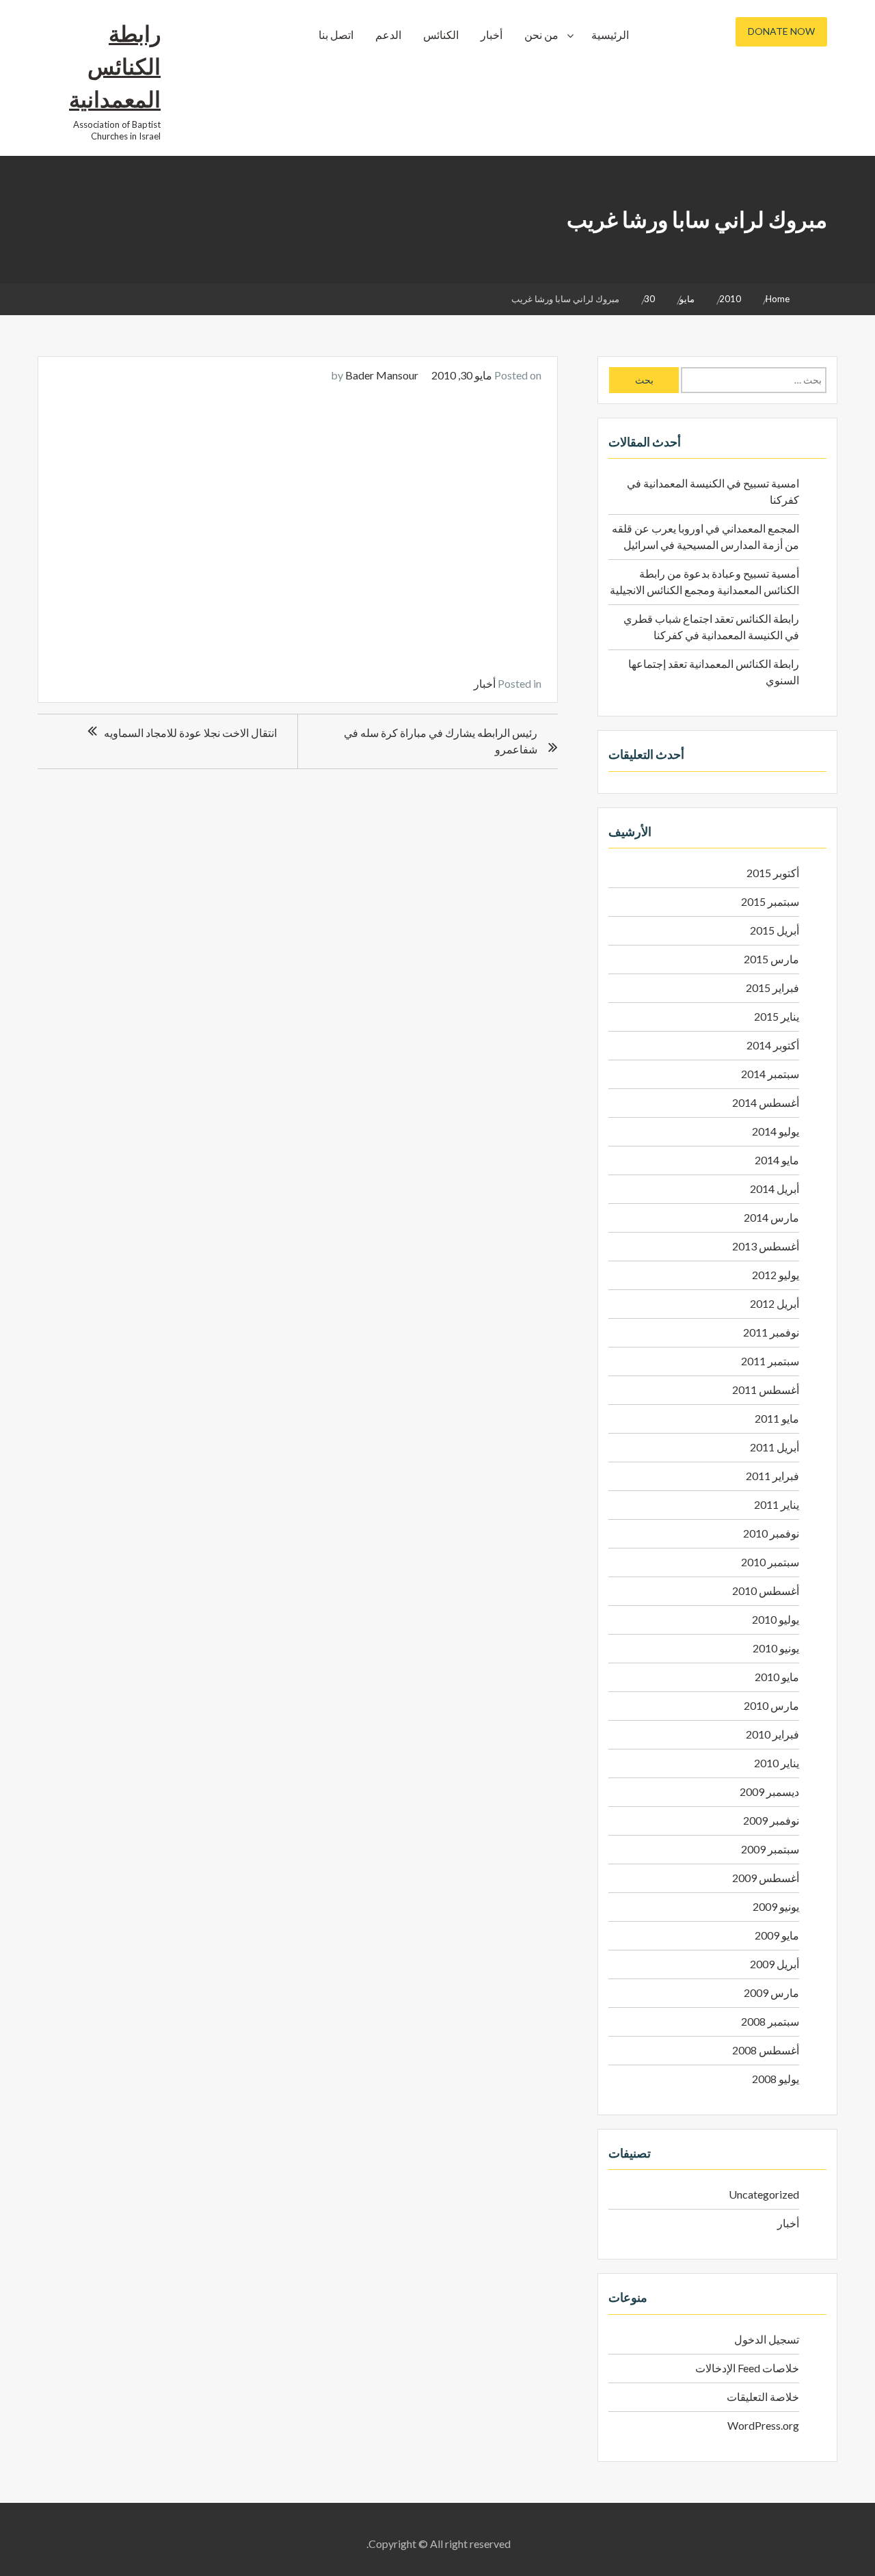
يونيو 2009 (776, 1906)
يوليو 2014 (776, 1131)
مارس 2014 (771, 1217)
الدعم (388, 35)
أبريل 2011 (775, 1447)
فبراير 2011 (772, 1476)
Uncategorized (764, 2194)
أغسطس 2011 (766, 1390)
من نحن (541, 35)
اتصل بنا (336, 35)
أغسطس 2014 (766, 1102)
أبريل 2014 (775, 1189)
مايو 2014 (777, 1160)
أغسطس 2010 (766, 1591)
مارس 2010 (771, 1705)
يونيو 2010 (776, 1648)
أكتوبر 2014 (773, 1045)
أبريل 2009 (775, 1964)
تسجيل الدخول (767, 2339)
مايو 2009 (777, 1935)
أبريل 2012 (775, 1303)
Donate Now (781, 31)
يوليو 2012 (776, 1275)
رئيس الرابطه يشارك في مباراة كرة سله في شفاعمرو (441, 741)
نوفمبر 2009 (771, 1820)
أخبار (492, 35)
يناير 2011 (777, 1504)
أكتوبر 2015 (773, 873)
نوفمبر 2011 (771, 1332)
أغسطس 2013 (766, 1246)
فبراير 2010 (772, 1734)
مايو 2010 (777, 1677)
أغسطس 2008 (766, 2050)
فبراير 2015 (772, 988)
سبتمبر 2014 (770, 1074)
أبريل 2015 (775, 930)
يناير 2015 (777, 1016)
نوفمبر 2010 (771, 1533)
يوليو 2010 (776, 1619)
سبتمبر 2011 (770, 1361)
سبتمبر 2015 (770, 901)
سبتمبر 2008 (770, 2021)
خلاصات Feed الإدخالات (747, 2368)
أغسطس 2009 (766, 1878)
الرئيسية (610, 35)
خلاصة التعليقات (763, 2397)
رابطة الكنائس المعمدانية (115, 66)
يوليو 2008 (776, 2079)
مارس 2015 (771, 959)
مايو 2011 (777, 1418)
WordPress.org (763, 2425)
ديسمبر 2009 (769, 1792)
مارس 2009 (771, 1993)
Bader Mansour (382, 375)
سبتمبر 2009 (770, 1849)
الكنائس (441, 35)
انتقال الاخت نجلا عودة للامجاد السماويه (190, 733)
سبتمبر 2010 (770, 1562)
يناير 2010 (777, 1763)
